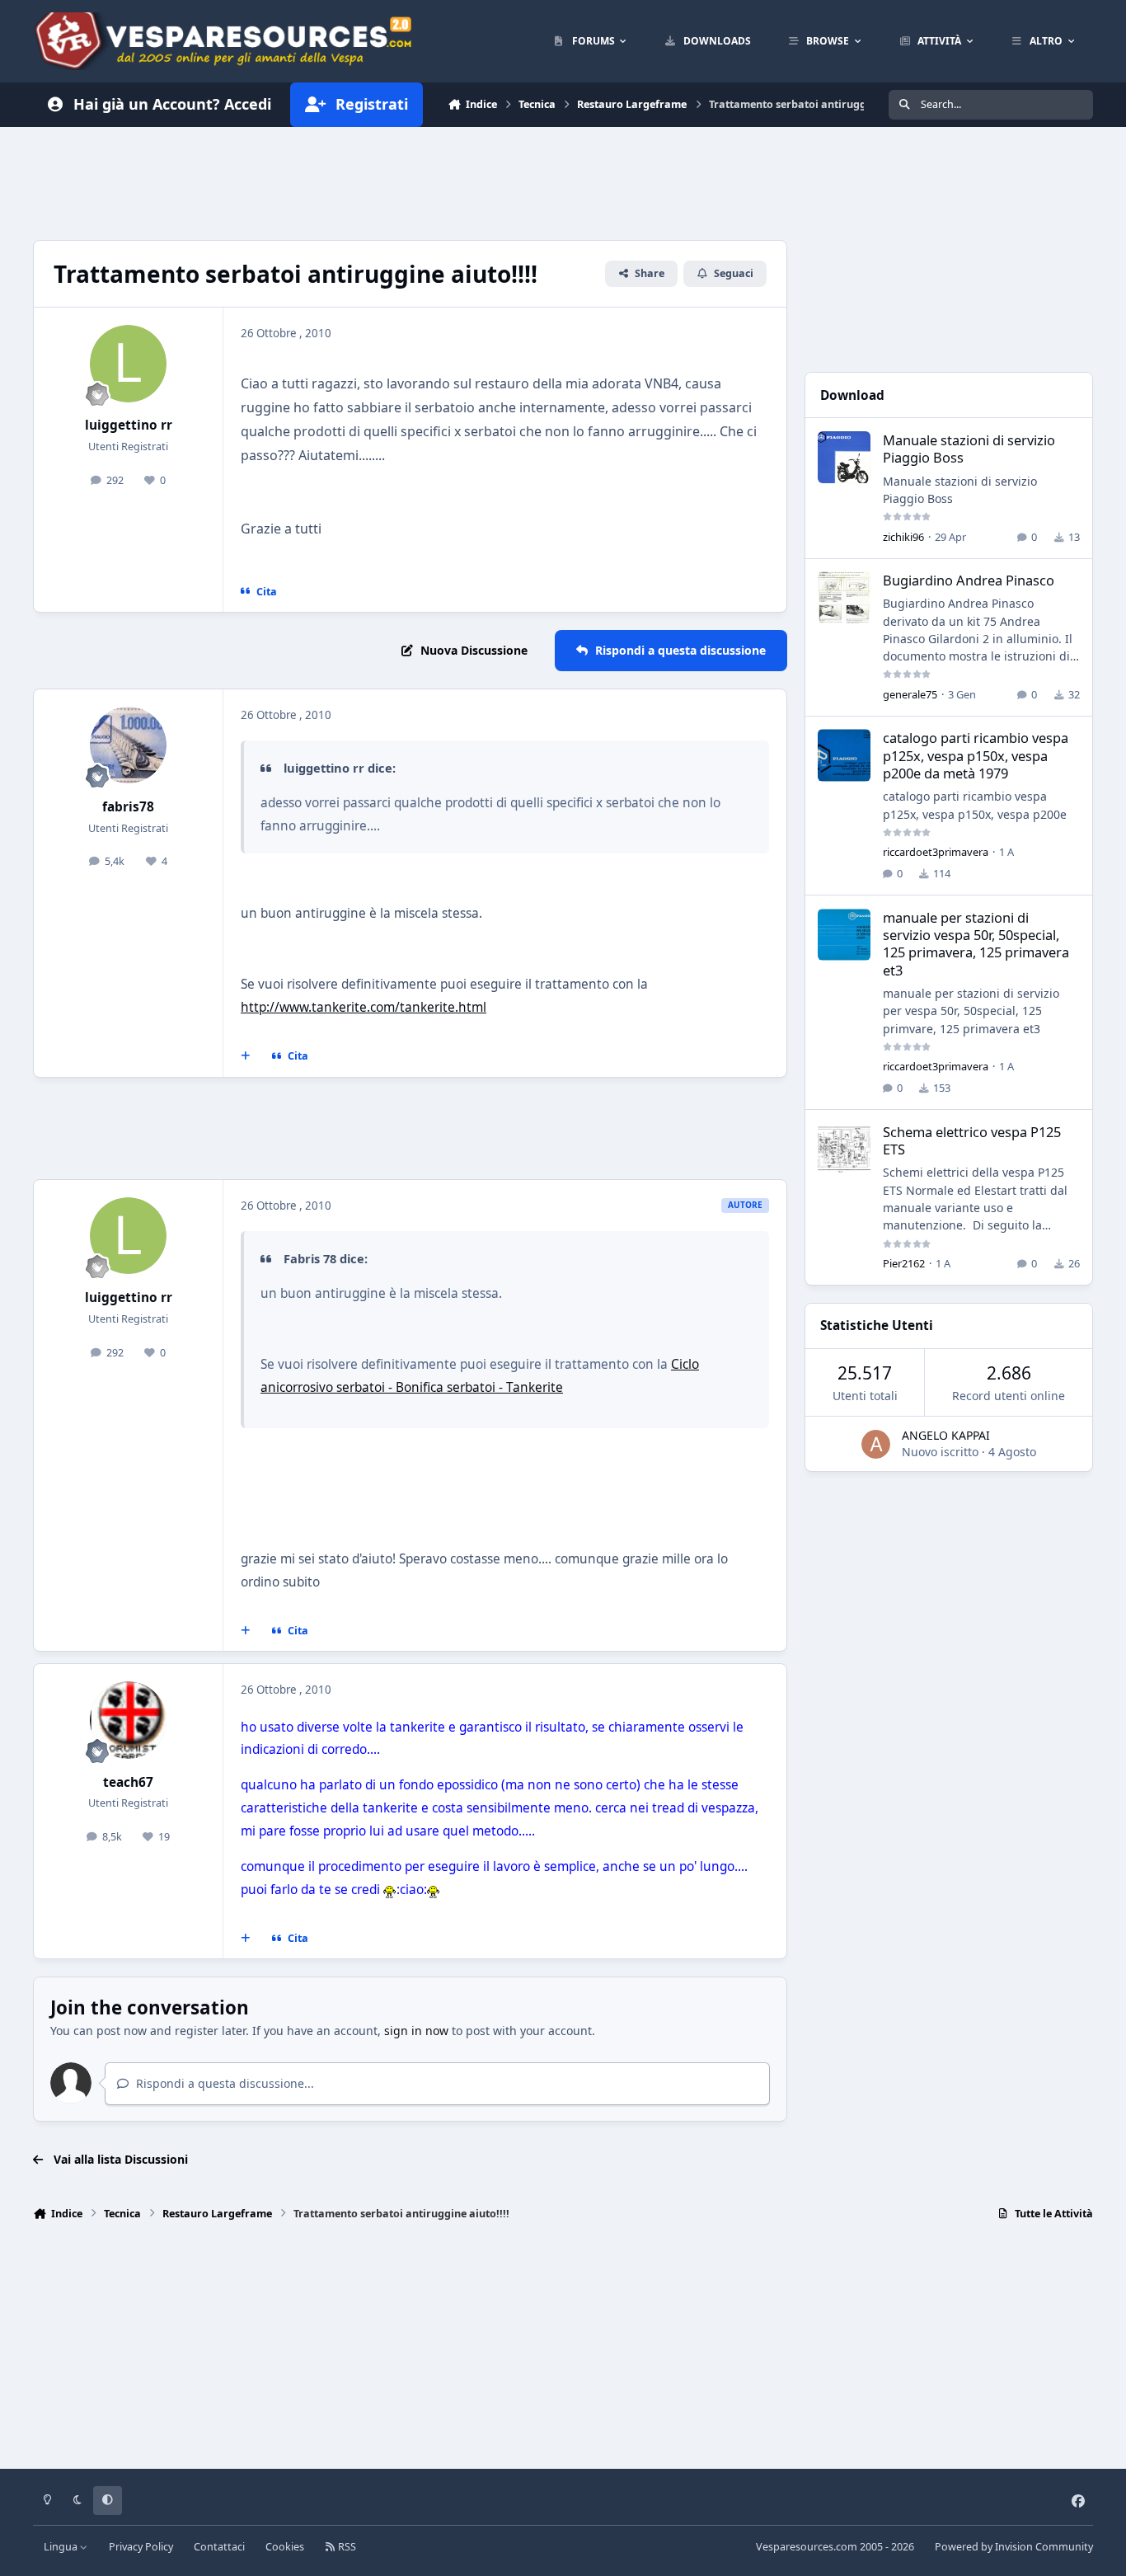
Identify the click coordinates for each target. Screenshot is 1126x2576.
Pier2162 (904, 1263)
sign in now (416, 2031)
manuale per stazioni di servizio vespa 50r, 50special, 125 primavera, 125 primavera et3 (976, 944)
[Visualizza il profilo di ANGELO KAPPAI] (876, 1444)
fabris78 (128, 807)
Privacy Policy (141, 2547)
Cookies (285, 2547)
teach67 (128, 1782)
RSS (346, 2547)
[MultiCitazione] (246, 1056)
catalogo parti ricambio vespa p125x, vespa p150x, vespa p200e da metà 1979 (976, 755)
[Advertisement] (410, 181)
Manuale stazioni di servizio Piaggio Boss (969, 449)
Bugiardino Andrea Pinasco (969, 580)
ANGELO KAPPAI (946, 1435)
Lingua (62, 2547)
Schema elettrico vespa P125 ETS (972, 1140)
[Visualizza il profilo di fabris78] (129, 745)
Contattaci (219, 2547)
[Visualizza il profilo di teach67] (129, 1720)
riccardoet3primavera (936, 852)
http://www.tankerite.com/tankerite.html (364, 1007)
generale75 (910, 694)
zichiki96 (903, 537)
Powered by (1014, 2547)
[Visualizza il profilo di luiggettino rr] (129, 364)
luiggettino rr (129, 425)
